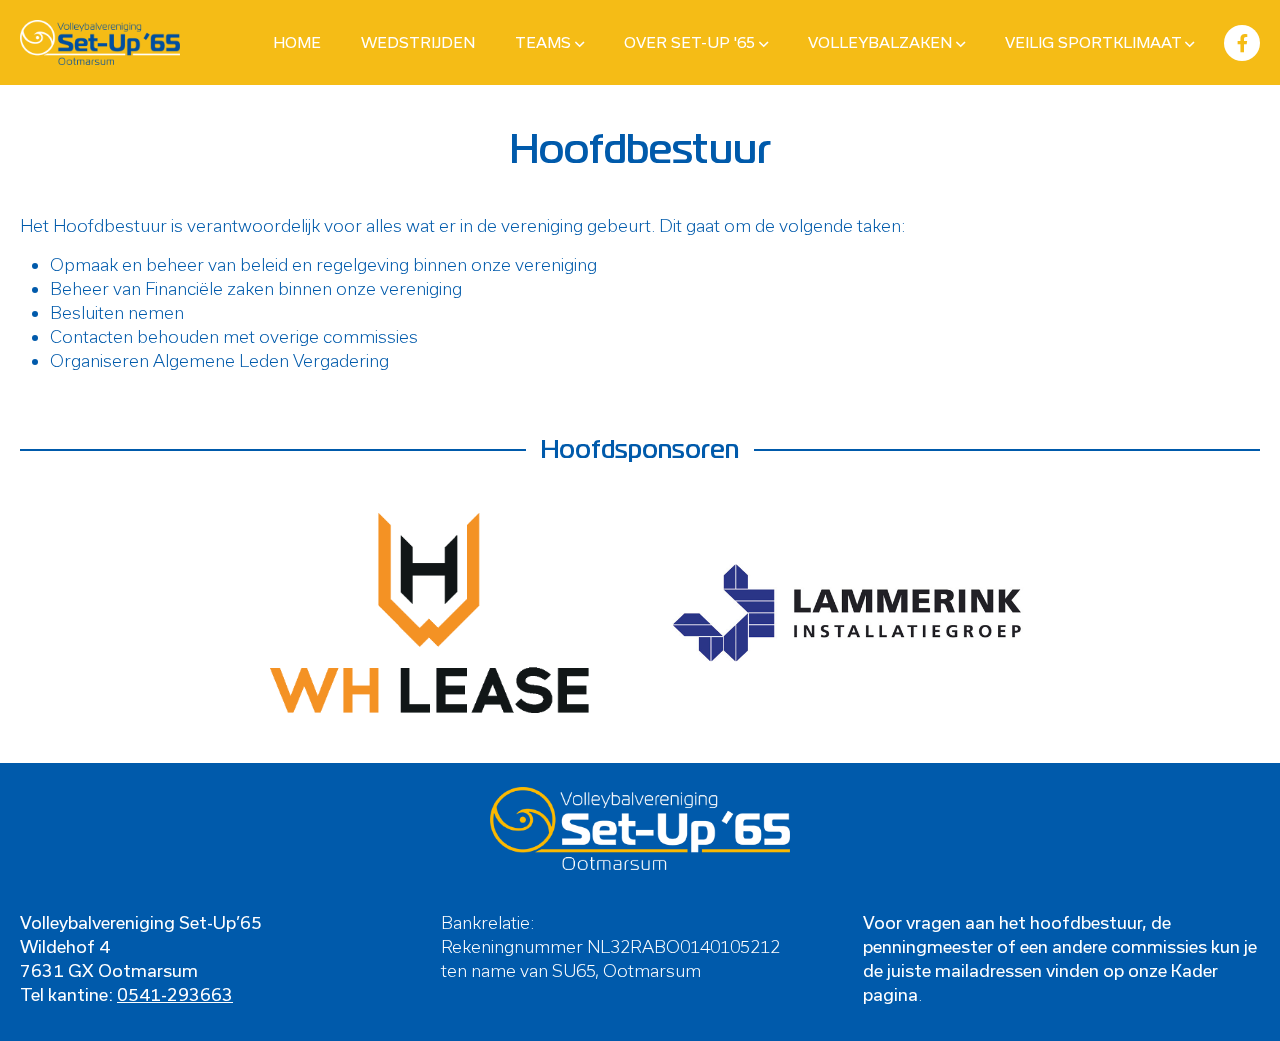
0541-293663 (175, 994)
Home (297, 42)
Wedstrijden (418, 42)
